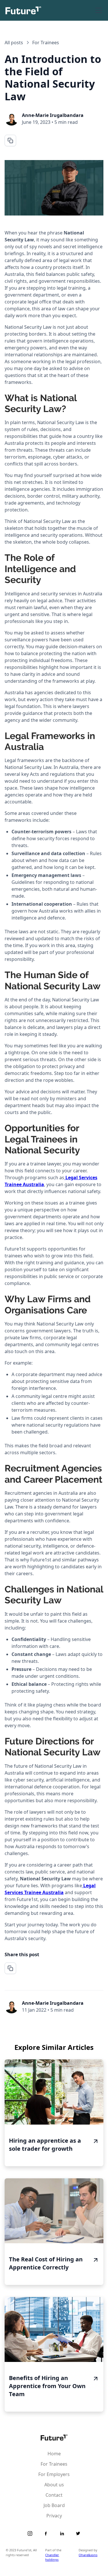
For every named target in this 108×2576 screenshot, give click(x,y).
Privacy (54, 2516)
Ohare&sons (88, 2555)
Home (54, 2454)
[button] (98, 10)
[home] (23, 10)
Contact (54, 2495)
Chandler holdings (52, 2557)
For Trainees (54, 2464)
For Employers (54, 2474)
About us (54, 2485)
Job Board (54, 2505)
